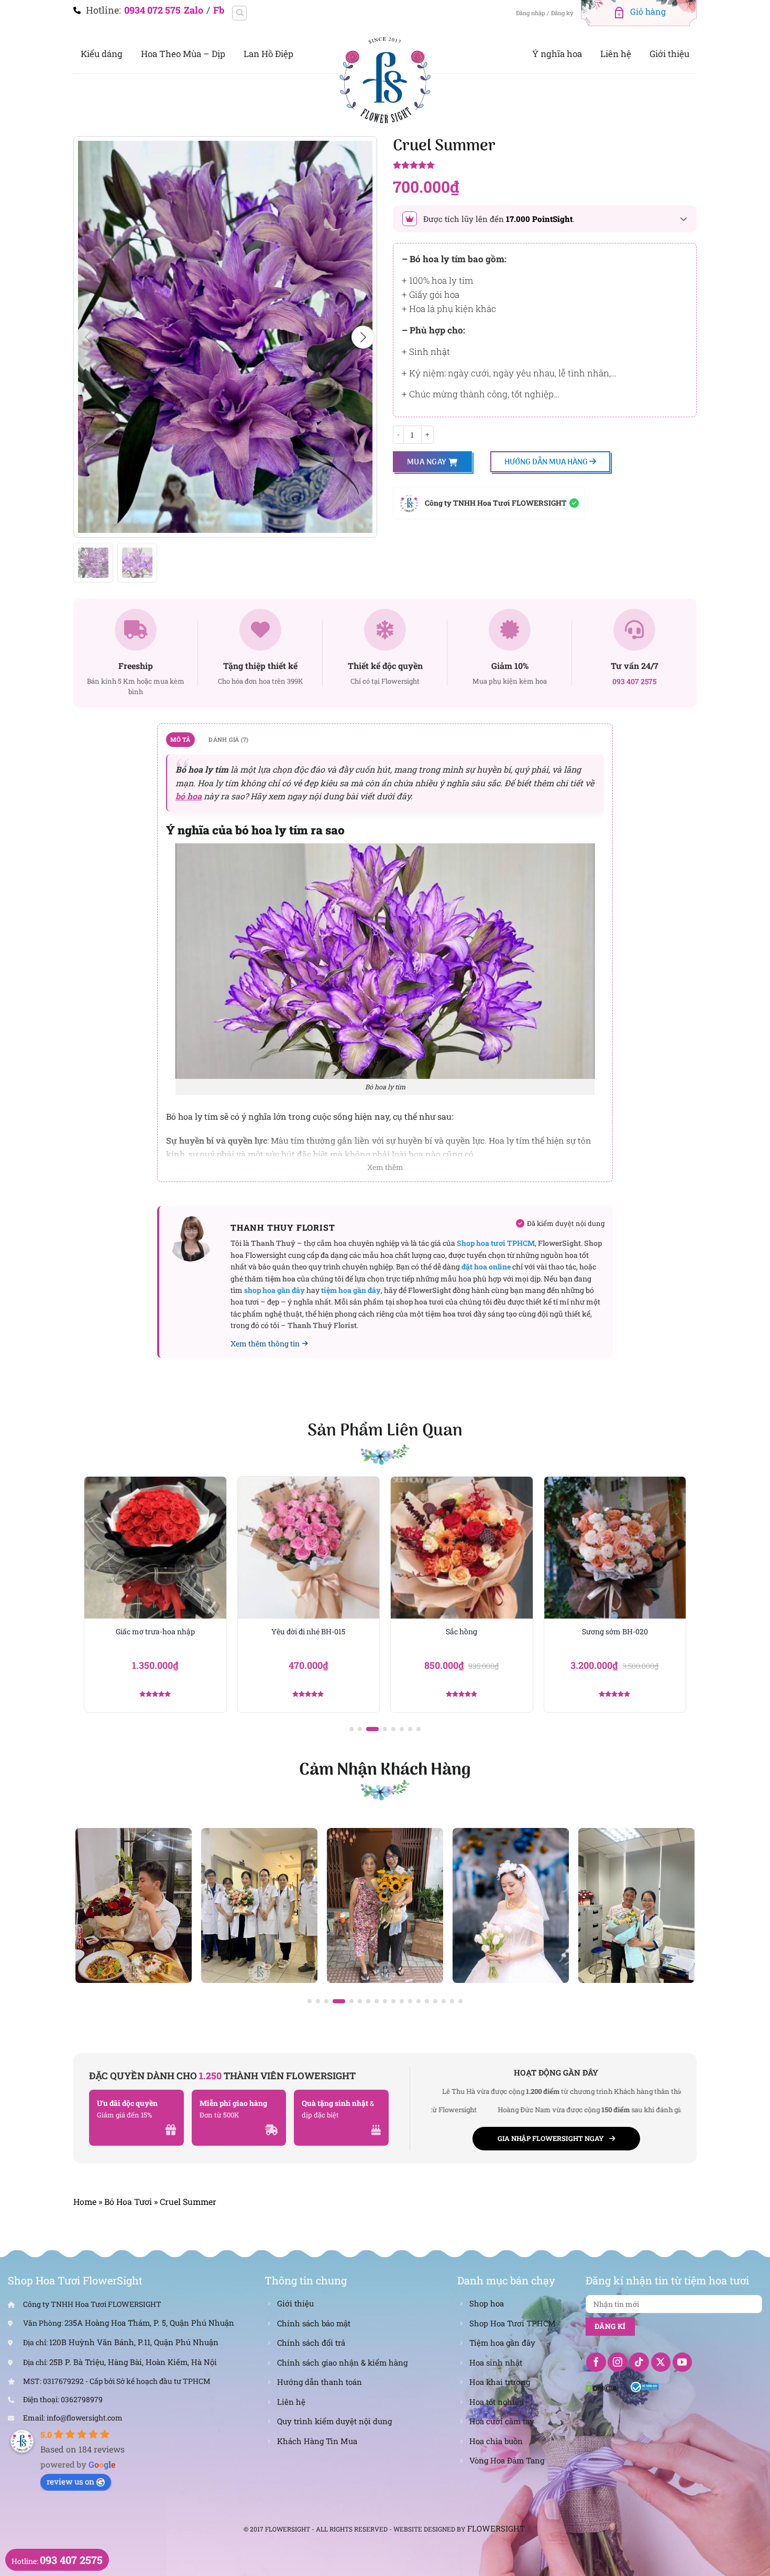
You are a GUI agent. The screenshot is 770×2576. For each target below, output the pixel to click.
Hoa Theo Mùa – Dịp (183, 54)
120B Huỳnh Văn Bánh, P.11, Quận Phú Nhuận (134, 2342)
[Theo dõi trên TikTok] (639, 2362)
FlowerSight (496, 2528)
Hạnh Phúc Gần (615, 1632)
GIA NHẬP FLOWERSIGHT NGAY (551, 2138)
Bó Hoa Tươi (128, 2201)
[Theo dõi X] (661, 2362)
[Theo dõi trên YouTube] (683, 2362)
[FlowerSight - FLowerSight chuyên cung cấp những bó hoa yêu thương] (385, 79)
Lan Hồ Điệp (268, 54)
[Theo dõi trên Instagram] (618, 2362)
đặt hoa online (486, 1267)
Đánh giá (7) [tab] (228, 739)
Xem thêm (385, 1167)
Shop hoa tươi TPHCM (496, 1243)
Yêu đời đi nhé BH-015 (155, 1632)
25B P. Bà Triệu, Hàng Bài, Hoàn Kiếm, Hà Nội (133, 2362)
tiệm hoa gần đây (351, 1290)
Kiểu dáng (102, 54)
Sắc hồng (309, 1632)
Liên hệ (616, 54)
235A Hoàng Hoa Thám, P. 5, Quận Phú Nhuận (149, 2323)
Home (85, 2201)
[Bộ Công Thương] (645, 2386)
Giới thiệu (669, 54)
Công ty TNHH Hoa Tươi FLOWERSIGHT (496, 503)
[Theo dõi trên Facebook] (596, 2362)
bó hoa (189, 796)
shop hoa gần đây (274, 1290)
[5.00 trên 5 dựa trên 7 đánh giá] (545, 166)
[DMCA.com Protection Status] (602, 2386)
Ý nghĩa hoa (557, 54)
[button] (363, 337)
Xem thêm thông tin (265, 1343)
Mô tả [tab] (180, 739)
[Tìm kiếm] (239, 13)
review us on (70, 2481)
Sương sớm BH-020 (461, 1632)
